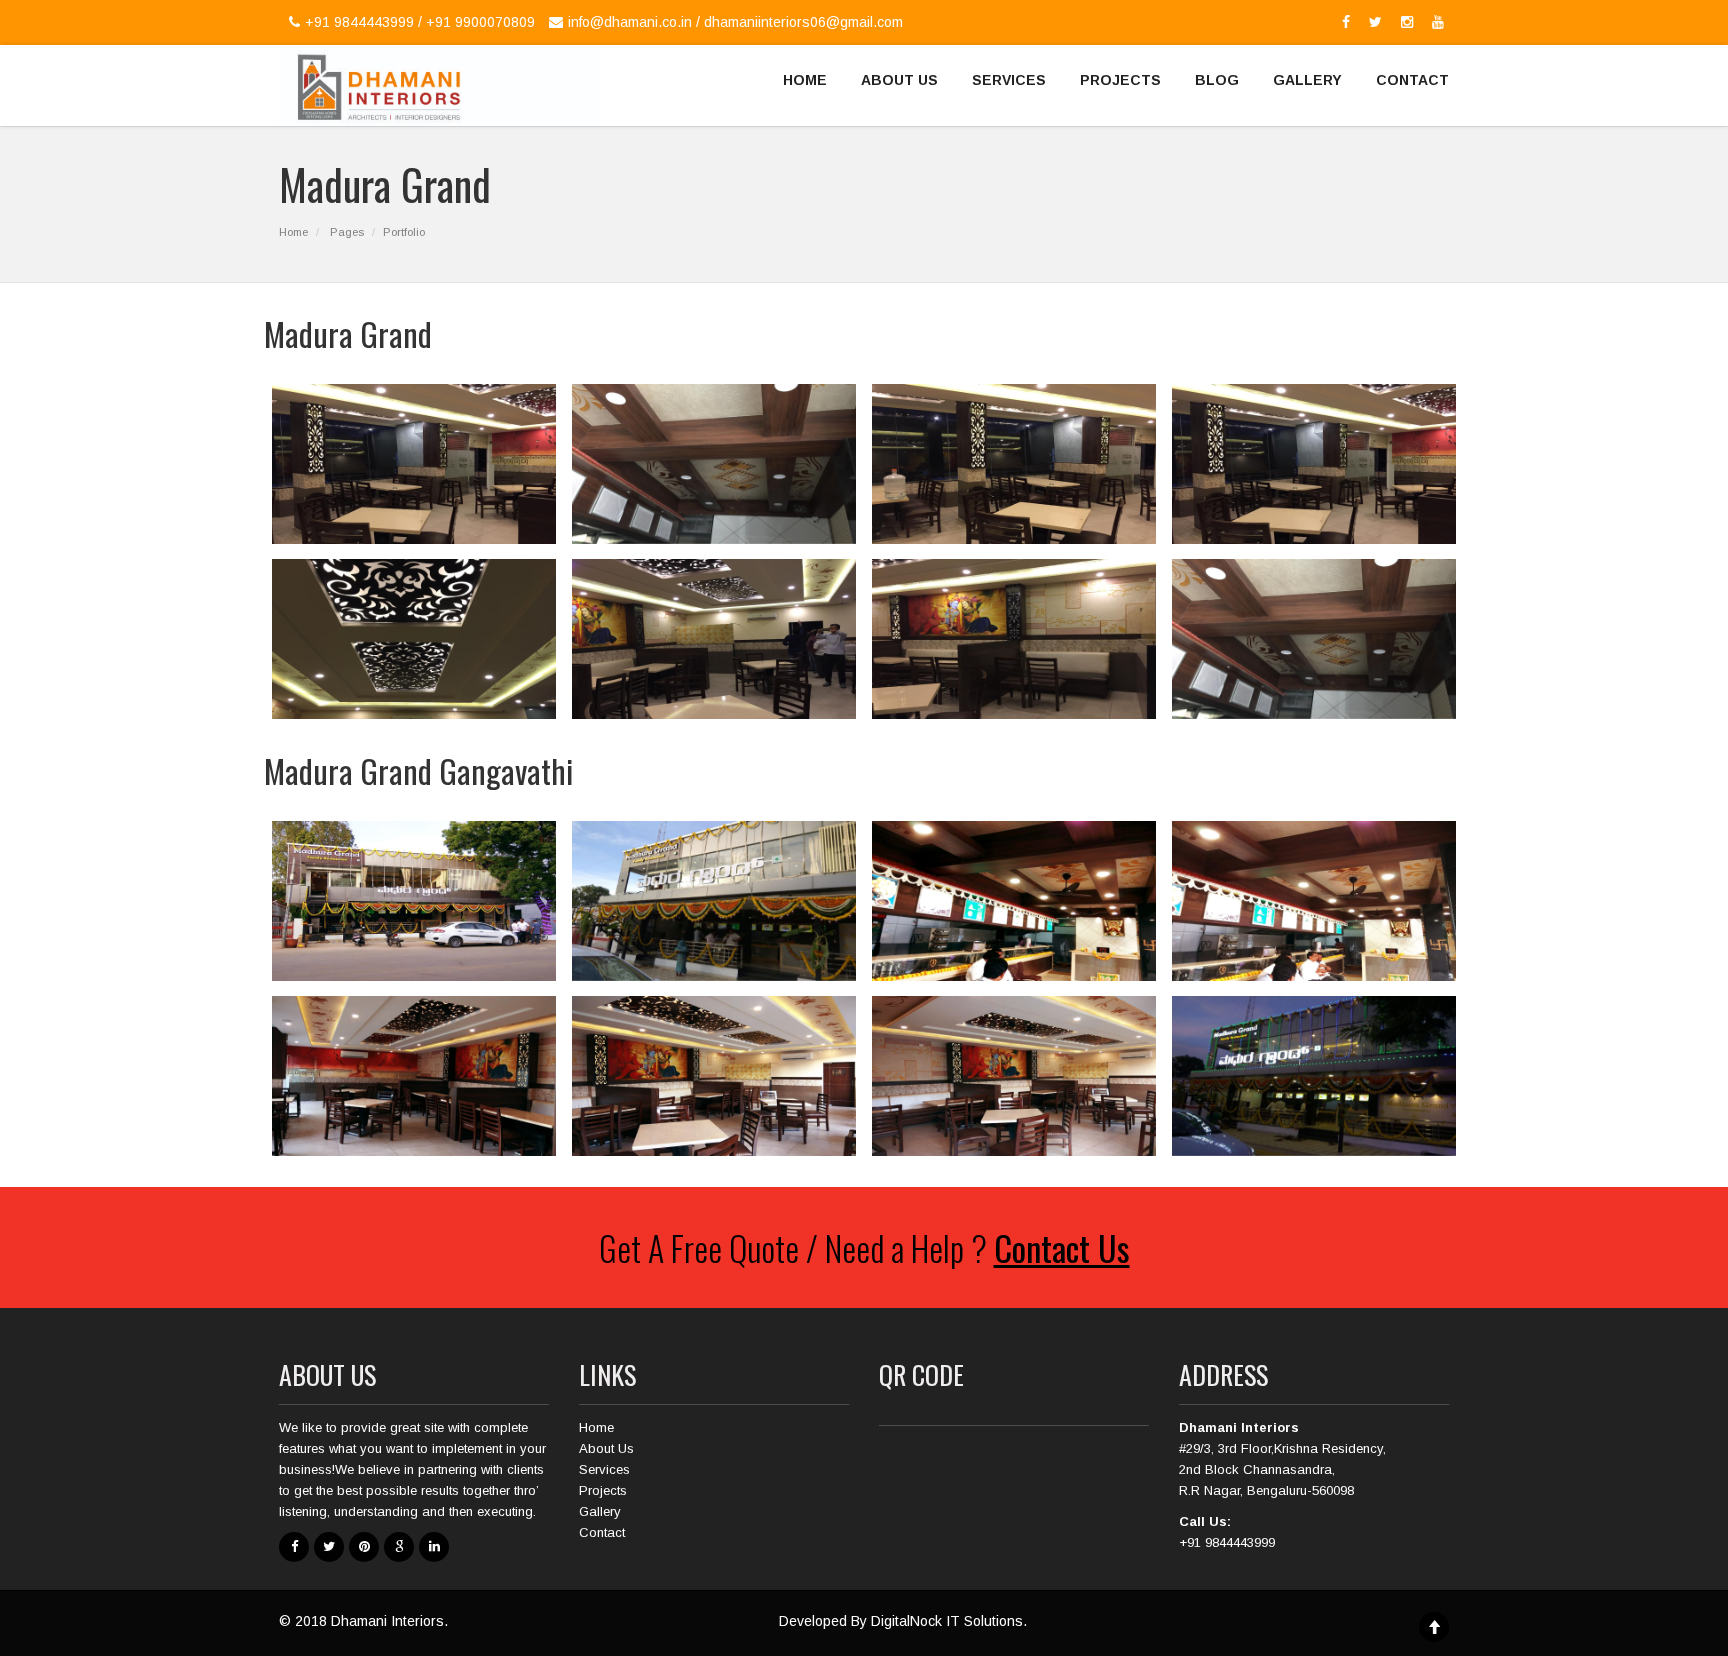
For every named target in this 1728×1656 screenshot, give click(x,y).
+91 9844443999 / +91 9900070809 (420, 22)
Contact (602, 1532)
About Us (606, 1448)
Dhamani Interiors (387, 1621)
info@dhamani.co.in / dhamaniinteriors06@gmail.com (735, 22)
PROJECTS (1120, 80)
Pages (347, 232)
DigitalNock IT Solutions (947, 1621)
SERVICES (1009, 80)
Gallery (600, 1511)
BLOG (1217, 80)
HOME (805, 80)
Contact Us (1062, 1247)
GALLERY (1307, 80)
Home (293, 232)
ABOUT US (899, 80)
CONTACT (1412, 80)
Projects (603, 1490)
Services (604, 1469)
